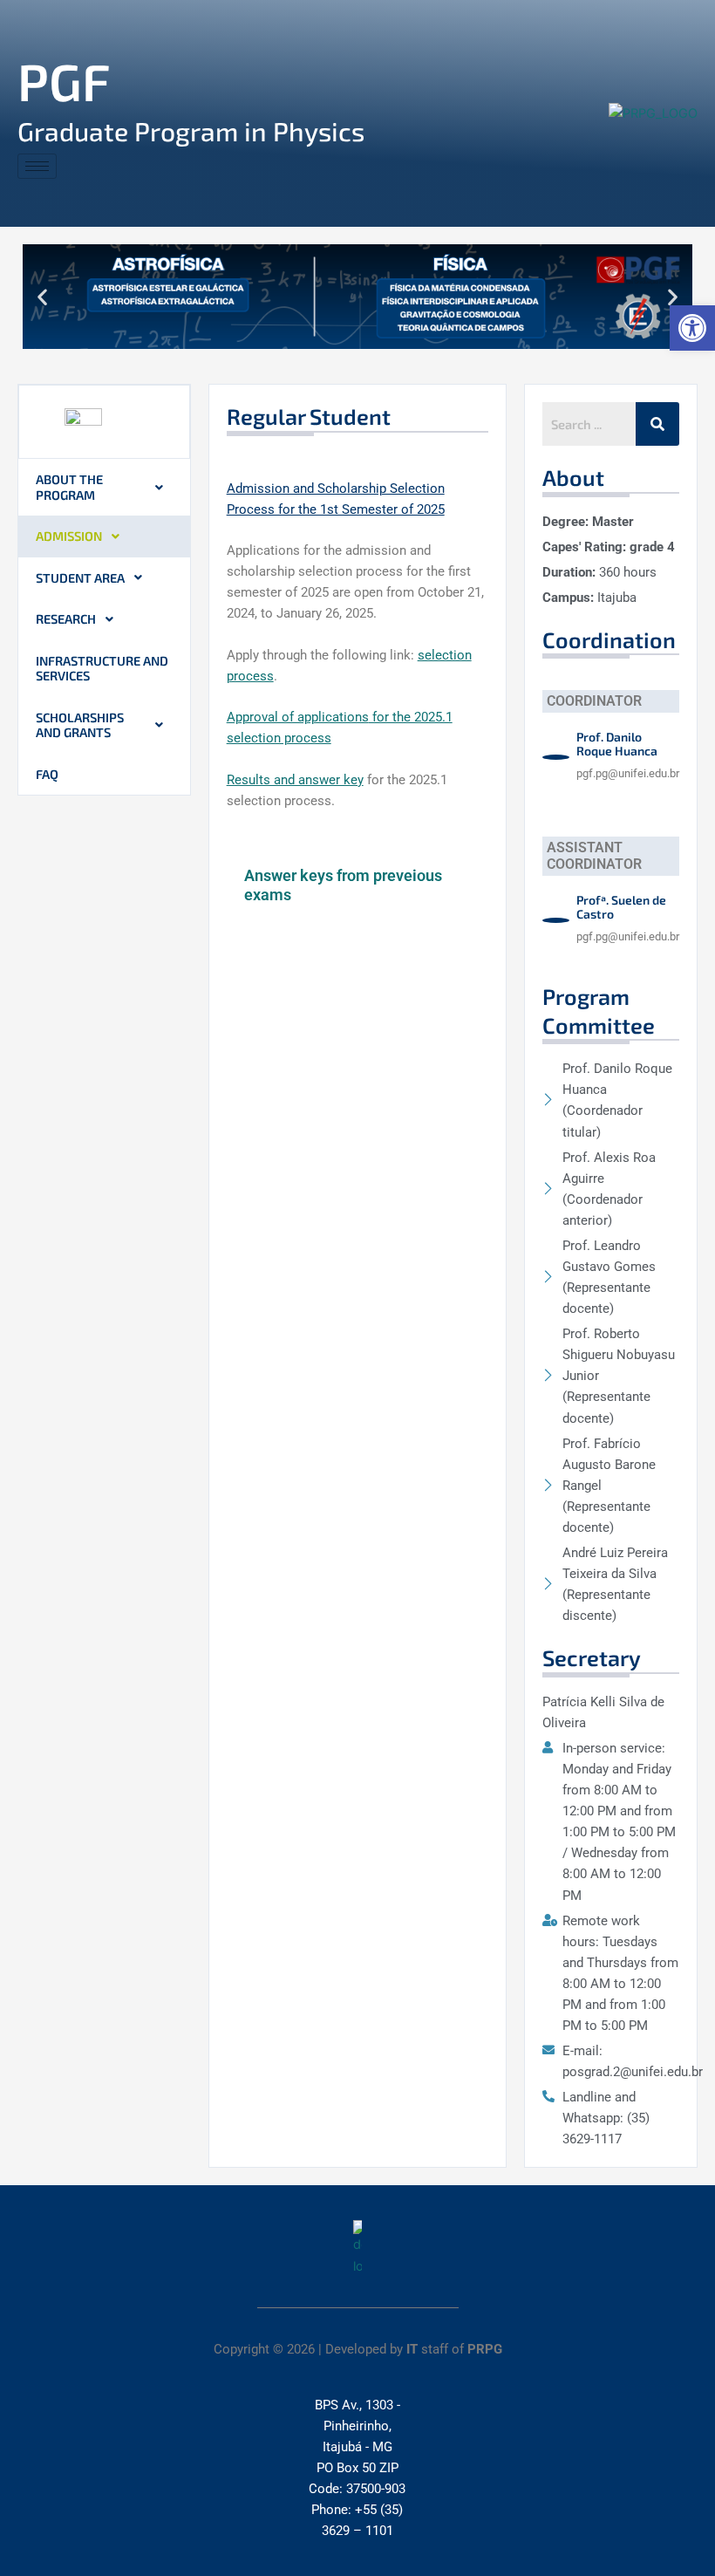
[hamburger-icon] (37, 166)
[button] (42, 297)
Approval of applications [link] (298, 717)
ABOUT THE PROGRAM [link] (69, 487)
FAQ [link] (47, 774)
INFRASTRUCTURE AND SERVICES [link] (102, 668)
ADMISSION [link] (69, 536)
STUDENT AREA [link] (80, 577)
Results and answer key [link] (295, 780)
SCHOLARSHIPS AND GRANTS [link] (80, 725)
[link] (692, 328)
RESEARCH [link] (66, 618)
